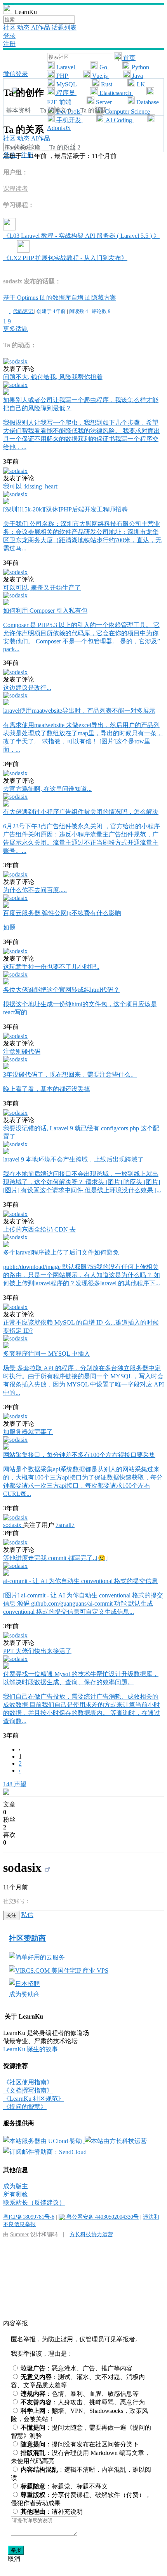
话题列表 (64, 27)
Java (137, 76)
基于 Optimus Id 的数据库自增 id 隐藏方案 (60, 298)
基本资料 (19, 110)
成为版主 (16, 2186)
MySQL (66, 84)
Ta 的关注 (23, 147)
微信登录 (16, 74)
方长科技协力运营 (91, 2234)
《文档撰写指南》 (28, 2090)
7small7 (65, 1525)
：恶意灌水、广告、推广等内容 (77, 2368)
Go (103, 67)
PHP (62, 76)
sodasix (13, 1525)
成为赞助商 (24, 1994)
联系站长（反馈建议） (34, 2203)
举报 (16, 2550)
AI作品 (41, 27)
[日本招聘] (24, 1984)
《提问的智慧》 (25, 2107)
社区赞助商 (27, 1938)
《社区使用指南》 (28, 2082)
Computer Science (127, 112)
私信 (27, 1915)
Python (140, 67)
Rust (107, 84)
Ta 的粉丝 (65, 147)
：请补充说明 (52, 2512)
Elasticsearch (115, 93)
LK (140, 84)
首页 (129, 58)
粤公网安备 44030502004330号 (102, 2217)
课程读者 (16, 189)
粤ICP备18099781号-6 (29, 2217)
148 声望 (15, 1784)
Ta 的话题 (96, 110)
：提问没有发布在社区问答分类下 (80, 2444)
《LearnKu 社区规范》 (34, 2099)
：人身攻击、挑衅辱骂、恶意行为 (83, 2402)
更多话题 (16, 329)
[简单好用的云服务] (37, 1957)
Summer (19, 2234)
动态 (24, 27)
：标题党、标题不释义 (64, 2486)
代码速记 (23, 311)
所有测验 (16, 2194)
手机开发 (69, 120)
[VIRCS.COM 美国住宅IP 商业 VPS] (59, 1971)
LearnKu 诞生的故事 (30, 2049)
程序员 (66, 93)
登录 (9, 36)
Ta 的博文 (56, 110)
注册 (9, 44)
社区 (10, 27)
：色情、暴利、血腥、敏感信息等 (80, 2394)
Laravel (66, 67)
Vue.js (100, 76)
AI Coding (119, 120)
